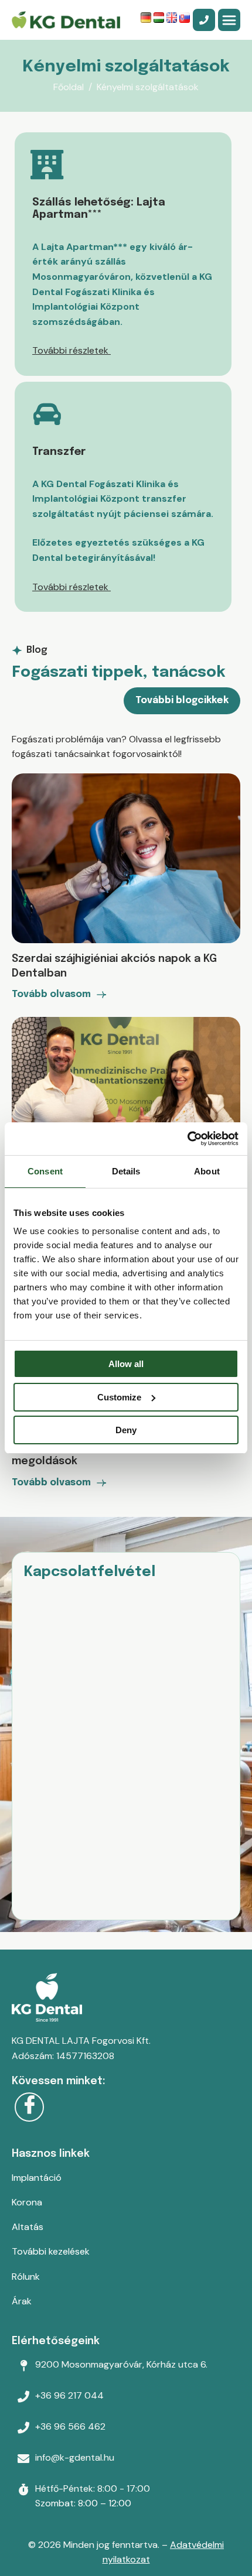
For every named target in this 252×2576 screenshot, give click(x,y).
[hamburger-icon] (229, 20)
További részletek (71, 350)
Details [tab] (126, 1171)
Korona (27, 2202)
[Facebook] (29, 2107)
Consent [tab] (45, 1171)
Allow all (126, 1364)
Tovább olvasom (51, 995)
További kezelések (51, 2251)
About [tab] (207, 1171)
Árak (22, 2301)
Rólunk (26, 2277)
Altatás (28, 2227)
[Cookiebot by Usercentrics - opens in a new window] (187, 1139)
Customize (119, 1397)
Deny (126, 1430)
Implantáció (37, 2178)
